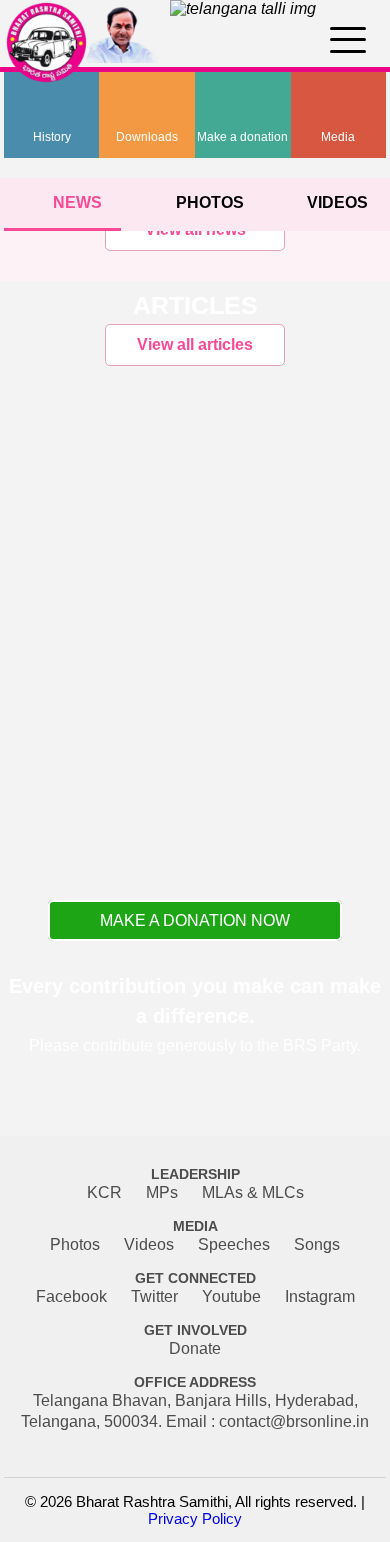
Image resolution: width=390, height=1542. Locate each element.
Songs (317, 1244)
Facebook (71, 1296)
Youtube (231, 1296)
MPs (162, 1192)
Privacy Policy (195, 1518)
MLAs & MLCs (253, 1192)
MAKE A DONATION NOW (195, 920)
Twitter (154, 1296)
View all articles (195, 344)
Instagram (320, 1296)
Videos (149, 1244)
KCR (104, 1192)
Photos (75, 1244)
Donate (195, 1348)
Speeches (234, 1244)
